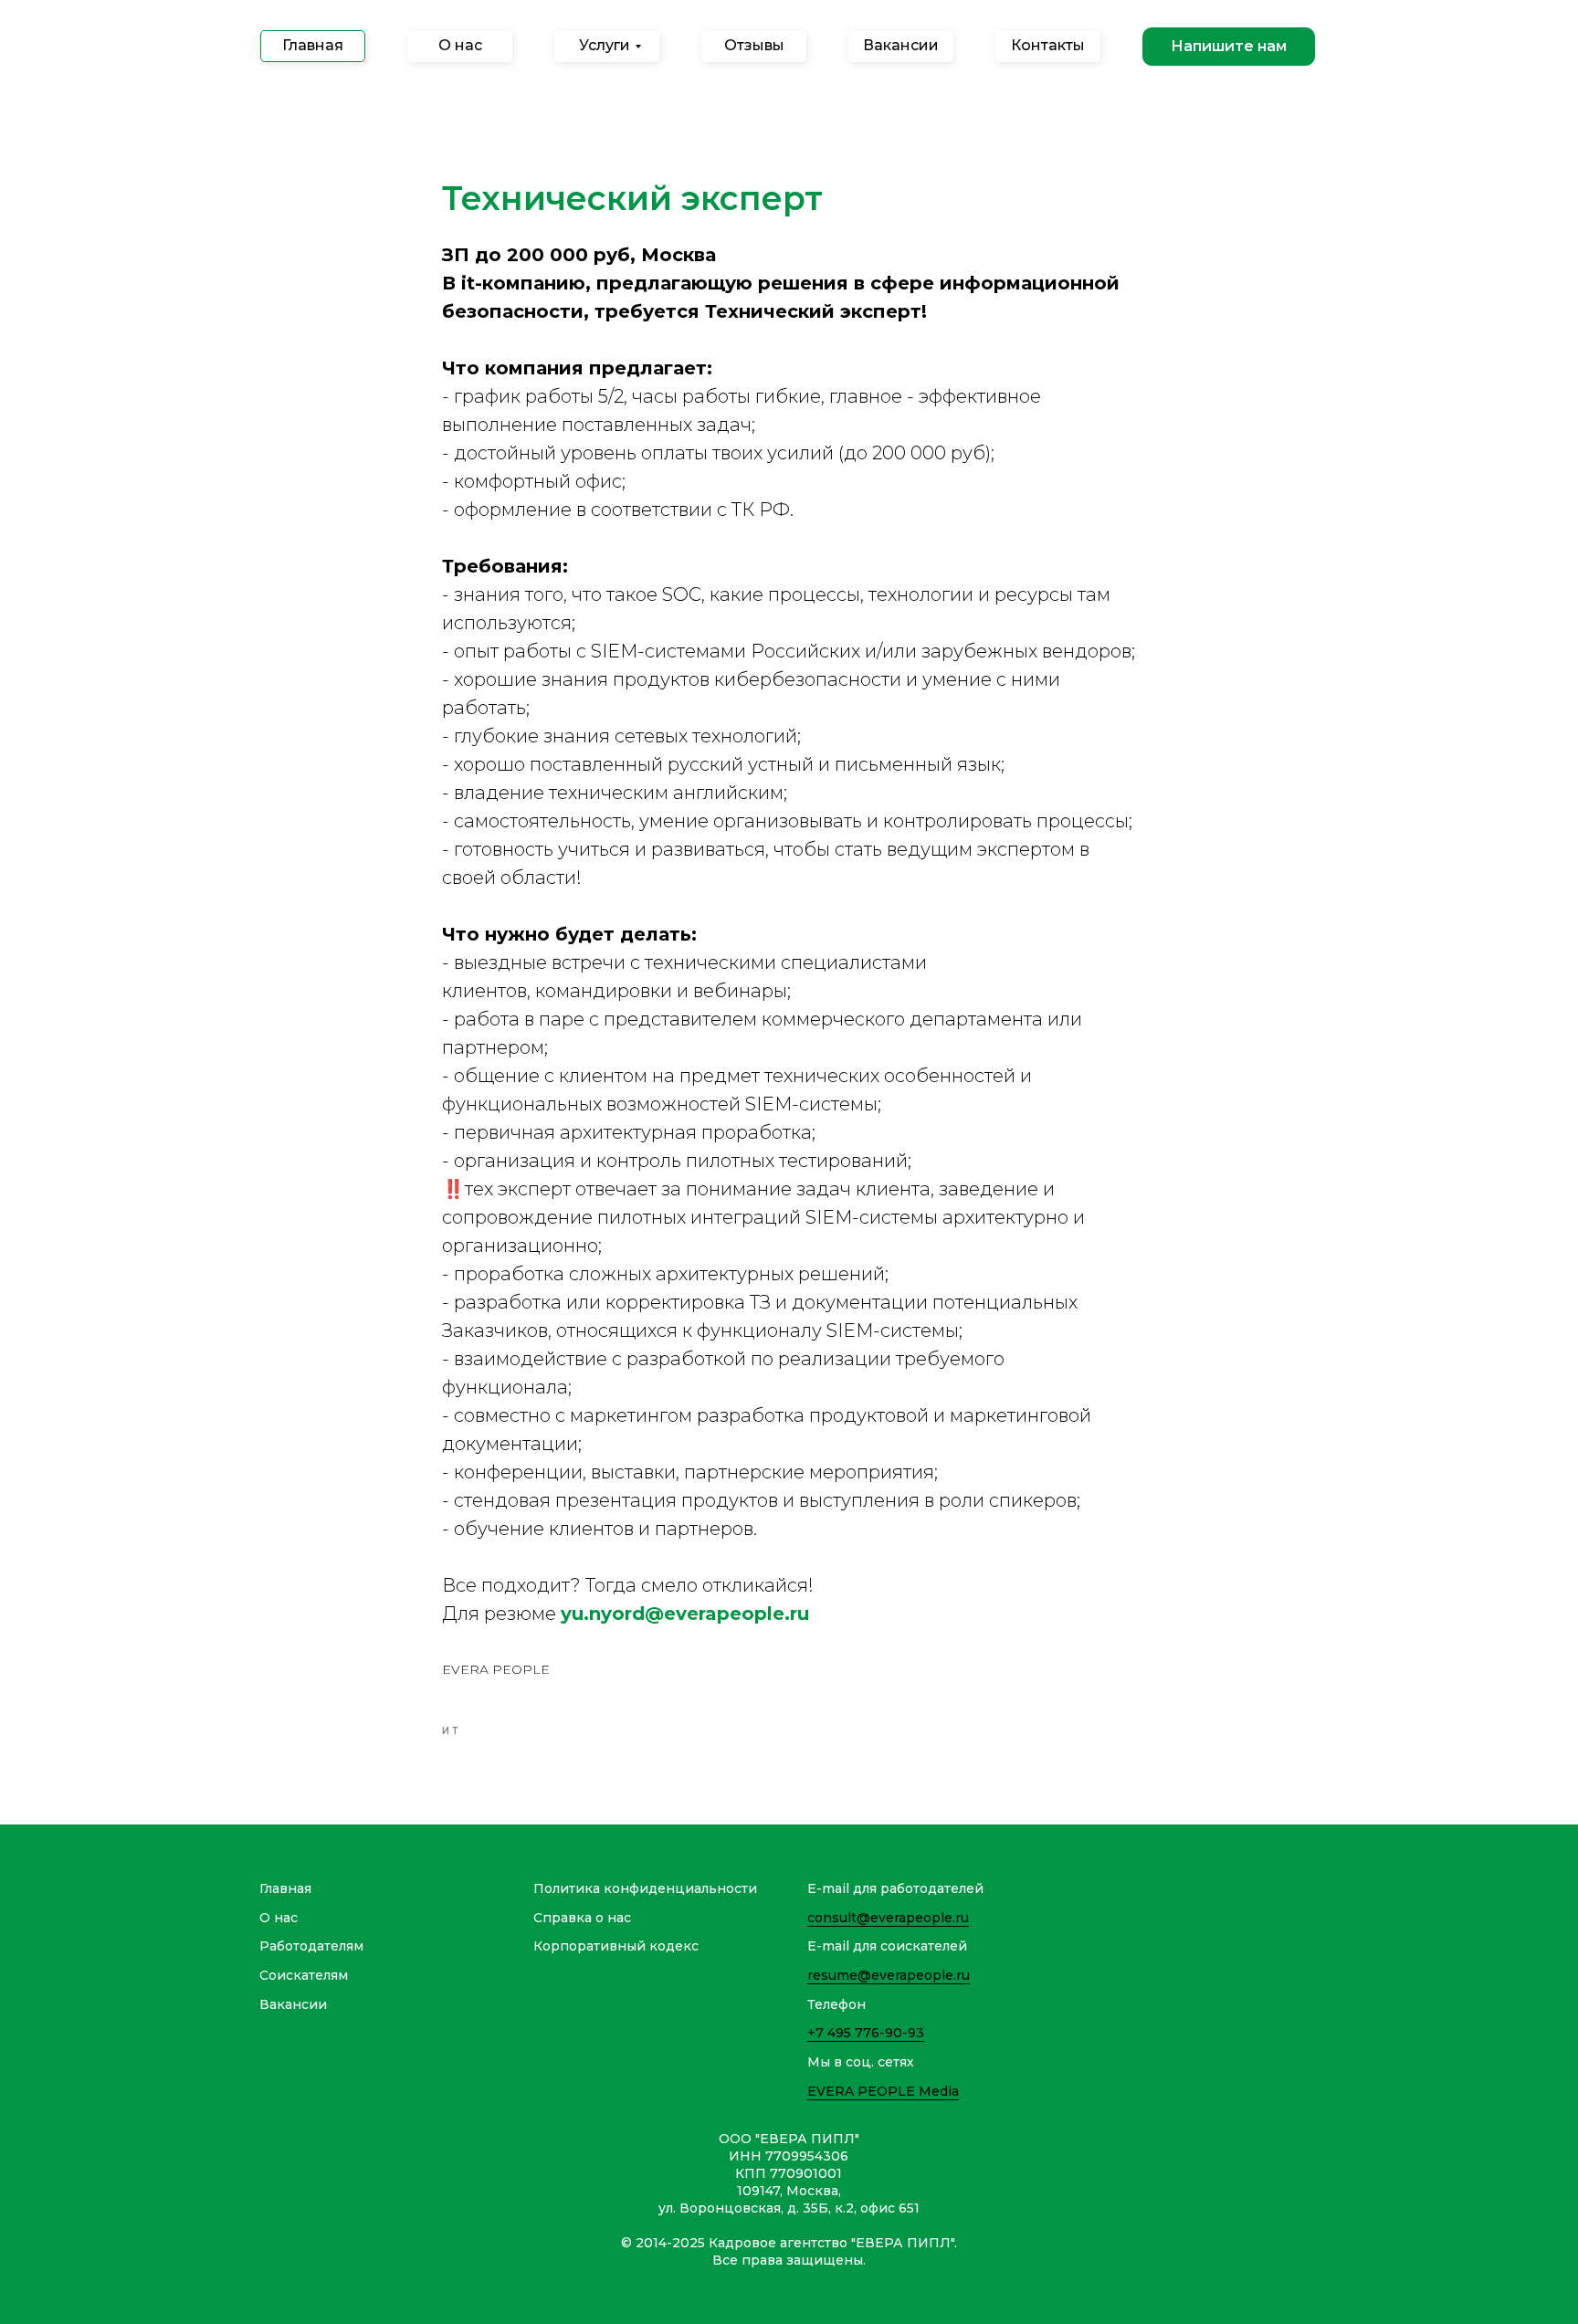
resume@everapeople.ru (889, 1975)
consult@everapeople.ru (888, 1918)
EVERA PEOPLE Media (883, 2091)
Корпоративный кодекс (616, 1946)
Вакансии (293, 2004)
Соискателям (304, 1975)
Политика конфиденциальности (645, 1888)
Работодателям (311, 1946)
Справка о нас (582, 1918)
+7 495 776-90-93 (866, 2033)
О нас (279, 1918)
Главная (285, 1888)
